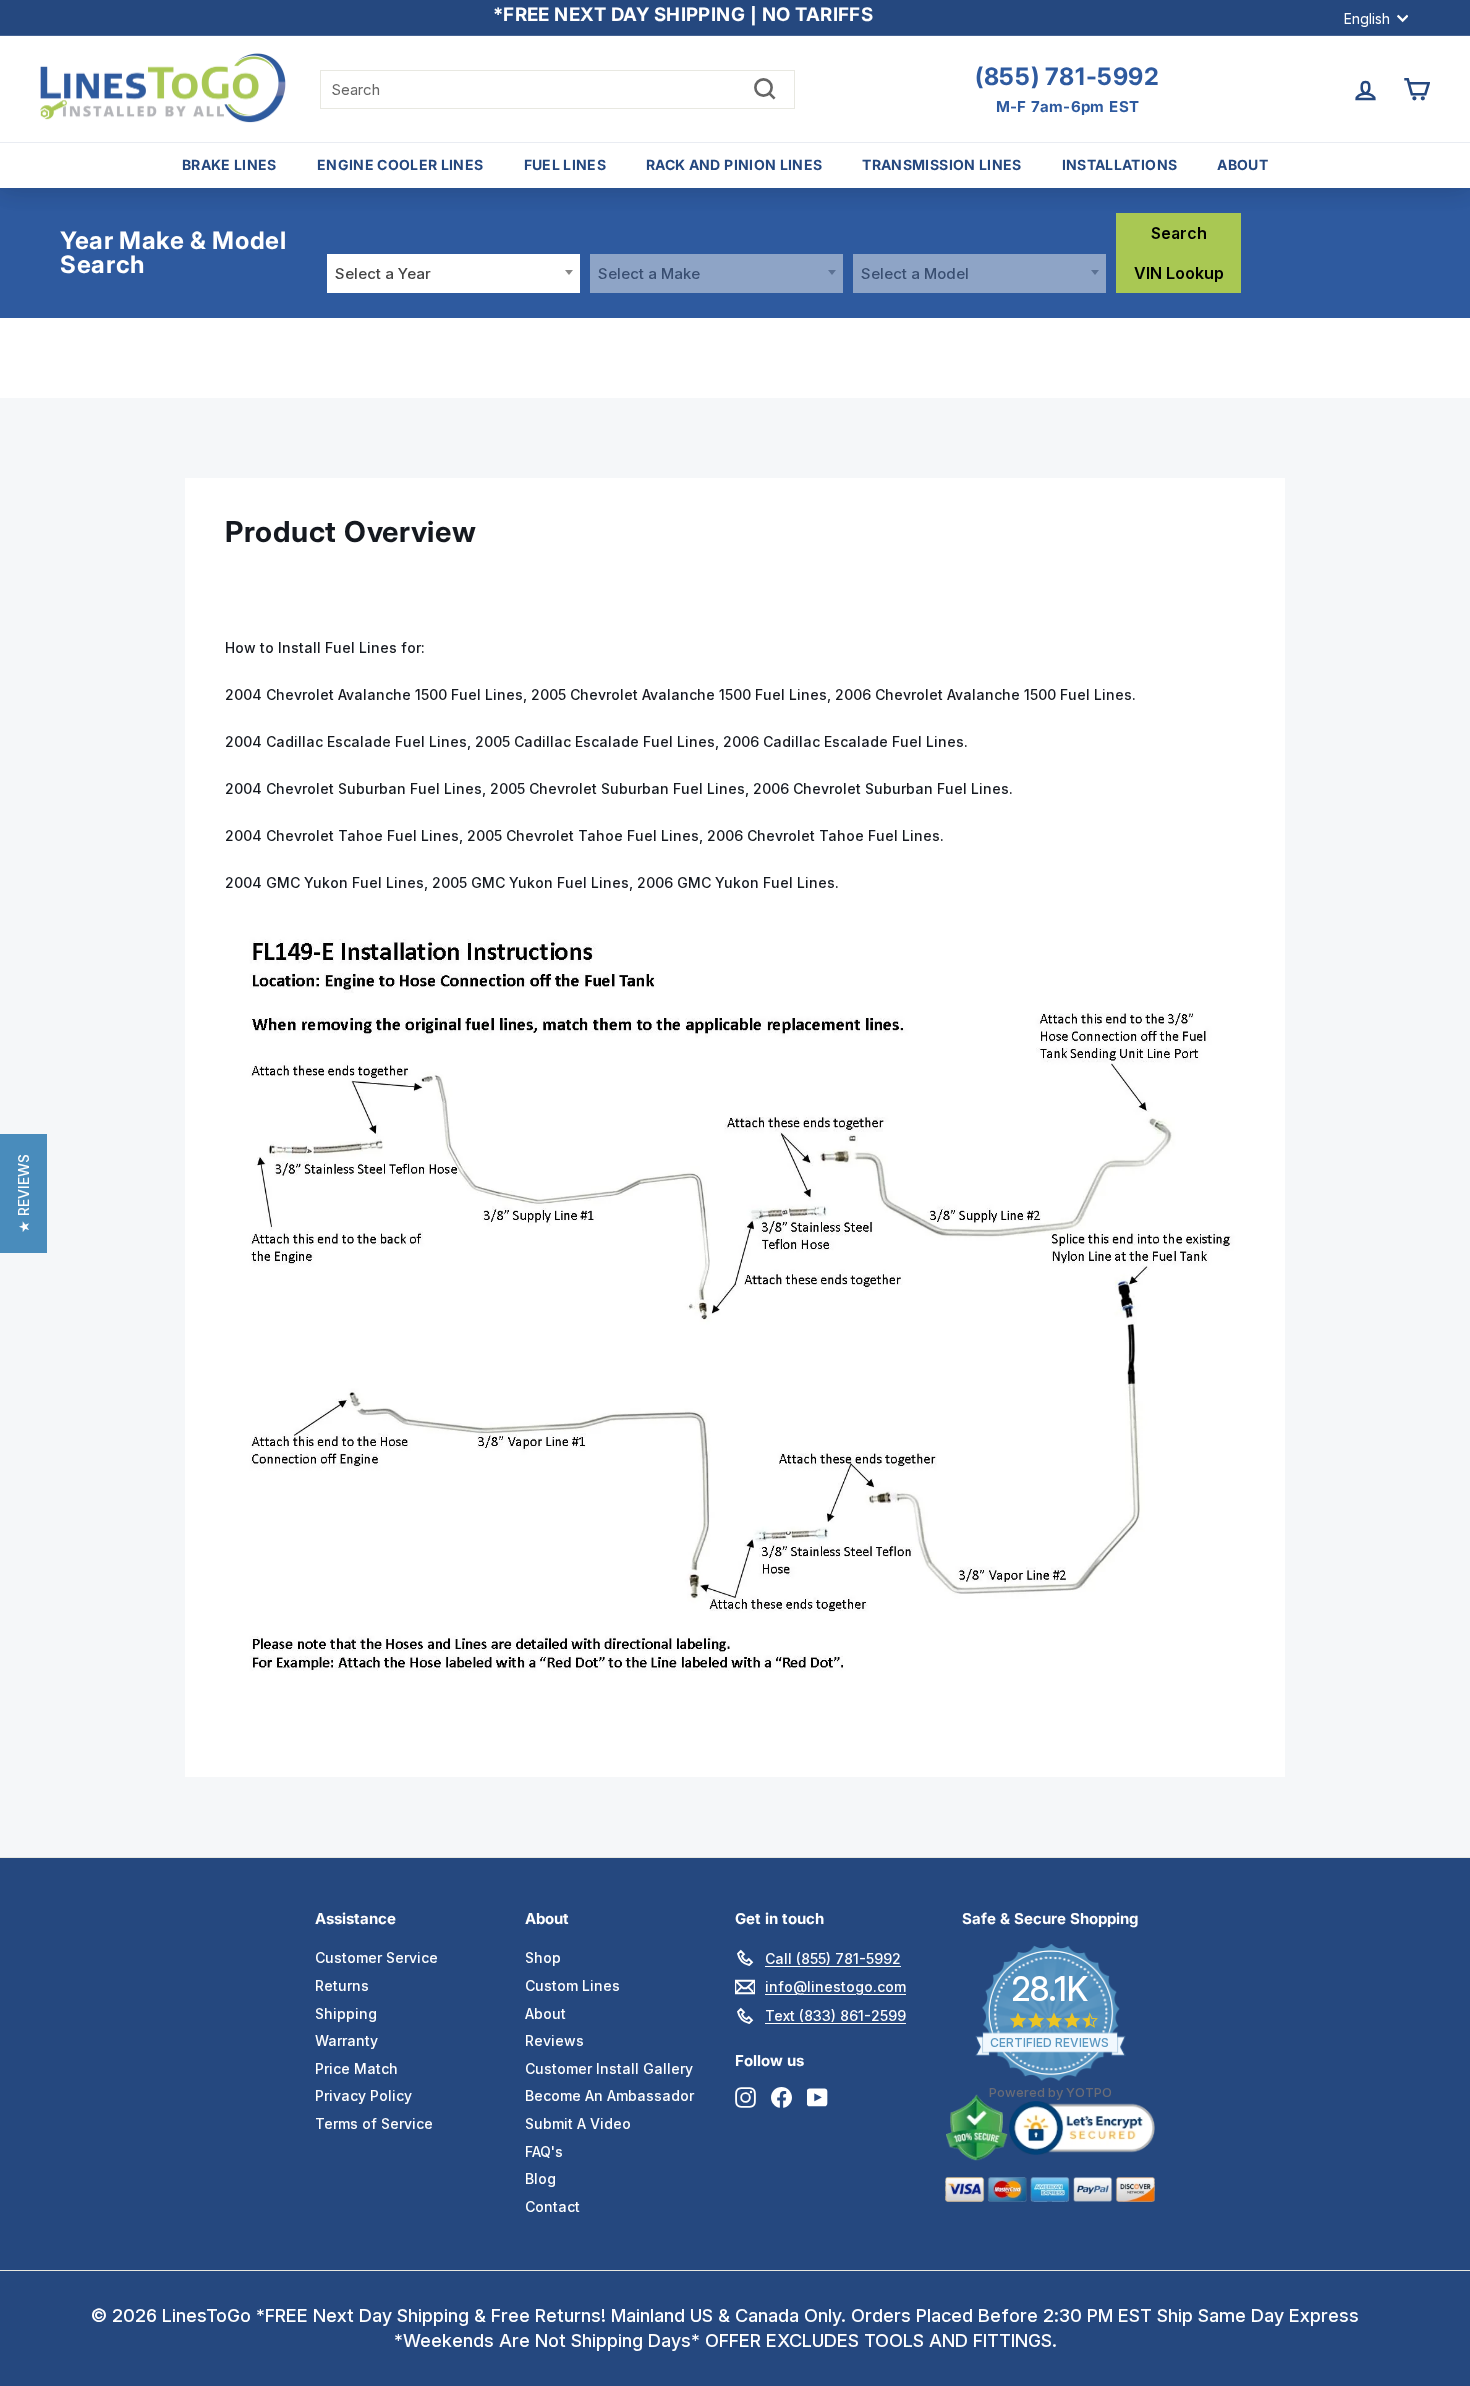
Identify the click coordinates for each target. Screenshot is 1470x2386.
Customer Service (376, 1957)
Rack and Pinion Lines (734, 164)
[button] (23, 1193)
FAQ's (544, 2151)
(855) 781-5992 (1067, 77)
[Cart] (1416, 89)
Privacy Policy (363, 2095)
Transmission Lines (941, 164)
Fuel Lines (565, 164)
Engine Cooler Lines (400, 164)
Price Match (356, 2068)
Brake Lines (229, 164)
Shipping (346, 2013)
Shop (543, 1957)
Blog (540, 2178)
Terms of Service (374, 2123)
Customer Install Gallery (609, 2068)
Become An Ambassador (609, 2095)
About (1242, 164)
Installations (1120, 164)
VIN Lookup (1179, 273)
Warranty (346, 2040)
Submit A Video (578, 2123)
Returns (342, 1985)
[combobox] (453, 273)
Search (1179, 233)
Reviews (554, 2040)
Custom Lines (572, 1985)
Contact (552, 2206)
